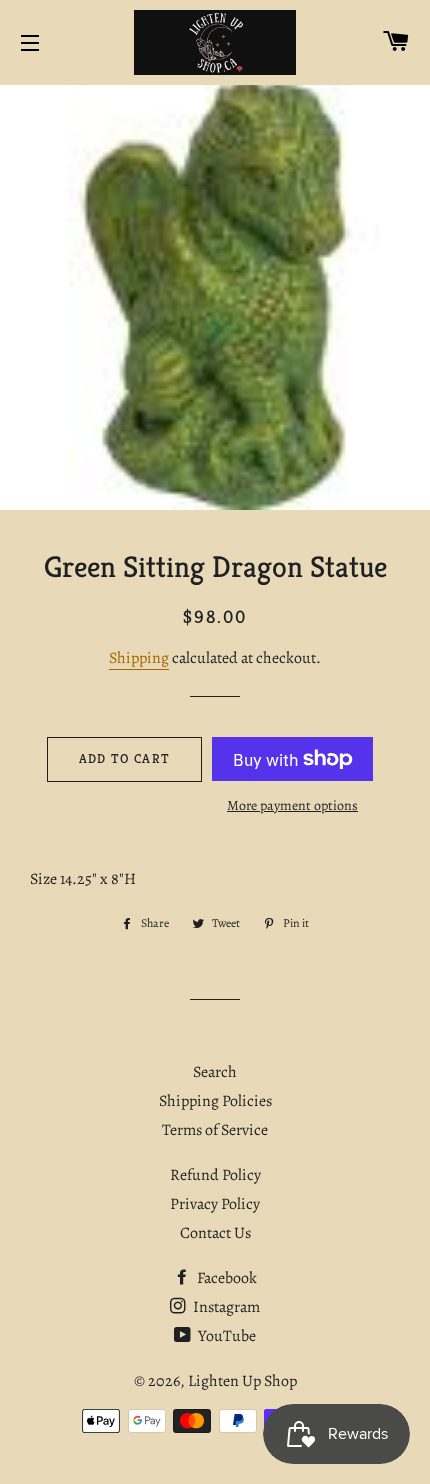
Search (215, 1072)
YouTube (225, 1336)
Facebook (225, 1278)
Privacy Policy (215, 1204)
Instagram (225, 1307)
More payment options (292, 805)
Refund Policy (215, 1175)
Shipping (139, 658)
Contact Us (215, 1233)
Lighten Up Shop (242, 1381)
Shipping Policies (215, 1101)
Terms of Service (215, 1130)
